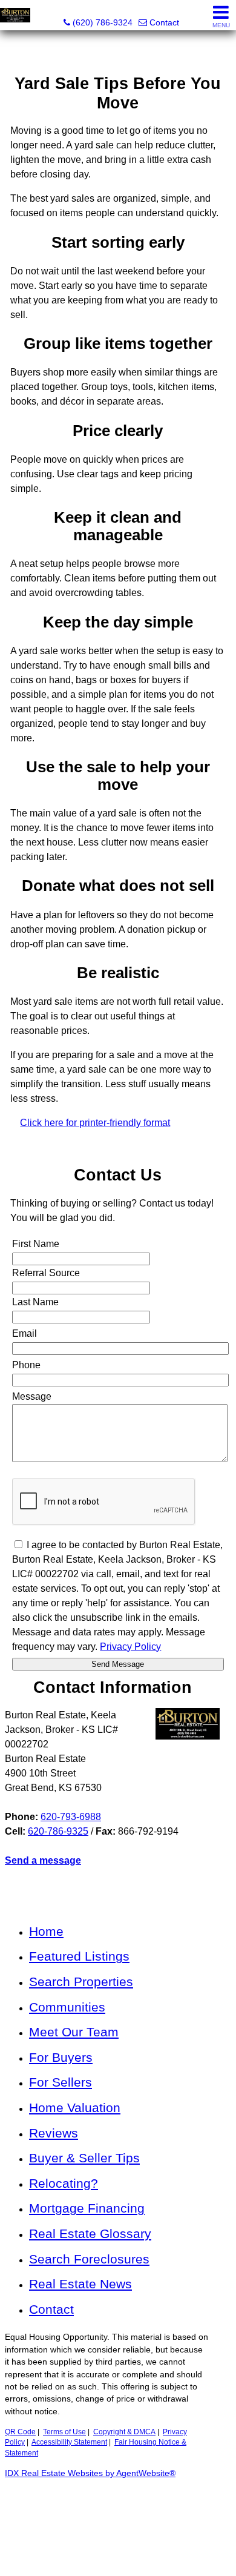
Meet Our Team (74, 2032)
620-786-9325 (58, 1831)
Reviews (54, 2133)
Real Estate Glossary (90, 2233)
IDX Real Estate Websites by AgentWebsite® (90, 2473)
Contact (51, 2309)
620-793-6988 (71, 1817)
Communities (67, 2007)
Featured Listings (79, 1956)
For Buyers (61, 2057)
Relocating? (64, 2183)
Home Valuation (75, 2107)
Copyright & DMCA (124, 2432)
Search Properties (81, 1982)
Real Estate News (80, 2284)
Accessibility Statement (69, 2442)
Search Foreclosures (89, 2259)
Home (46, 1931)
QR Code (20, 2432)
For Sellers (61, 2082)
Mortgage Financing (87, 2208)
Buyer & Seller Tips (84, 2158)
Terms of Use (64, 2432)
